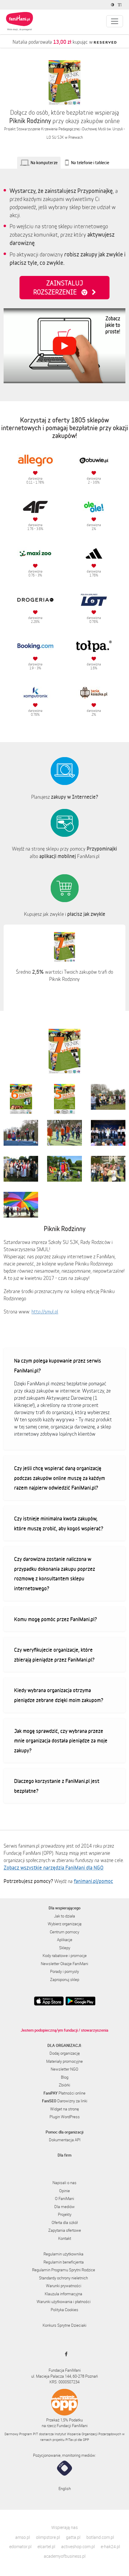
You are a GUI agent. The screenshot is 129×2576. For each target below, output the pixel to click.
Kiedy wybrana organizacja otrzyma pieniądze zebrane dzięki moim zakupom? (59, 1695)
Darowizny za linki (65, 2101)
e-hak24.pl (110, 2546)
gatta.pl (73, 2537)
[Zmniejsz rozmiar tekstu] (120, 5)
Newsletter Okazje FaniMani (64, 1964)
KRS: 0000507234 (64, 2382)
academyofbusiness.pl (65, 2556)
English (65, 2489)
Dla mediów (64, 2207)
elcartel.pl (46, 2546)
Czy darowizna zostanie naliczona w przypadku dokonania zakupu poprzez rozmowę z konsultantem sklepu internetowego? (55, 1574)
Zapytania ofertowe (65, 2230)
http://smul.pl (45, 1312)
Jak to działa (64, 1916)
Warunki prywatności (64, 2286)
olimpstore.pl (48, 2537)
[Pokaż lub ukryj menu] (115, 21)
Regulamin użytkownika (63, 2254)
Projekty (65, 2214)
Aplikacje (65, 1940)
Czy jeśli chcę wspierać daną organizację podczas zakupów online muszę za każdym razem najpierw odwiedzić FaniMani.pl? (60, 1478)
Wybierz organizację (65, 1924)
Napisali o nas (64, 2183)
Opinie (64, 2191)
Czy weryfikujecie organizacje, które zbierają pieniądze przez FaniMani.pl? (54, 1655)
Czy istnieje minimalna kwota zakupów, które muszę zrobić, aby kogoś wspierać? (59, 1523)
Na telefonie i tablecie (90, 163)
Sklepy (65, 1948)
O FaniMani (64, 2198)
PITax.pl (71, 2440)
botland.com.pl (100, 2537)
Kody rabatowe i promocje (65, 1956)
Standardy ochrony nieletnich (63, 2278)
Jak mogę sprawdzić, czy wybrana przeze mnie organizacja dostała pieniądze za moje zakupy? (61, 1741)
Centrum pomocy (64, 1932)
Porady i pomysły (64, 1971)
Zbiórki (64, 2085)
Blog (65, 2077)
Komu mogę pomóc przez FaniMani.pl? (55, 1619)
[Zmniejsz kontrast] (113, 5)
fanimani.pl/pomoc (93, 1881)
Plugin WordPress (65, 2117)
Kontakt (65, 2238)
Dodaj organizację (65, 2053)
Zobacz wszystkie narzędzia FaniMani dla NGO (54, 1867)
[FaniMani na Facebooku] (65, 2354)
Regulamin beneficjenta (64, 2262)
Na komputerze (44, 163)
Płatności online (64, 2093)
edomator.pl (20, 2546)
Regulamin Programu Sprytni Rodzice (64, 2270)
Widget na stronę (64, 2109)
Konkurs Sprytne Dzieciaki (64, 2325)
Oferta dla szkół (65, 2222)
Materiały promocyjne (64, 2061)
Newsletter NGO (64, 2069)
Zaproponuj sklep (65, 1979)
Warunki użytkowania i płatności (64, 2302)
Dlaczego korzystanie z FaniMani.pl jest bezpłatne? (57, 1786)
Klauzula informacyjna (63, 2294)
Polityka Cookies (64, 2310)
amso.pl (23, 2537)
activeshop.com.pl (78, 2546)
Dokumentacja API (65, 2140)
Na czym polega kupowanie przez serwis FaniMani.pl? (58, 1365)
